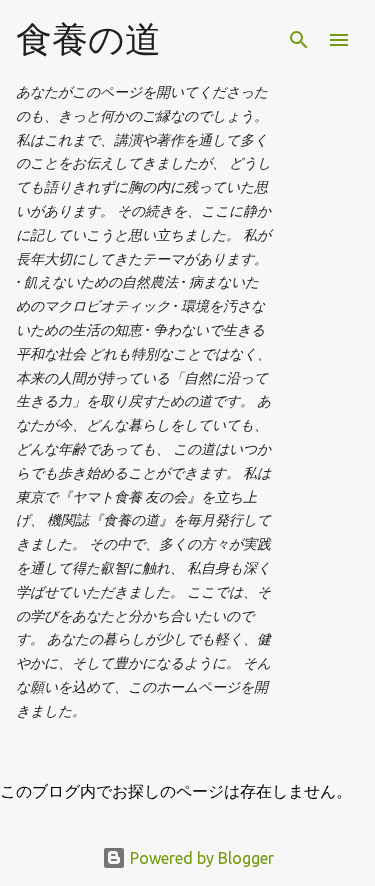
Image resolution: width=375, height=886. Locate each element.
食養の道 (88, 38)
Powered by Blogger (200, 858)
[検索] (299, 40)
